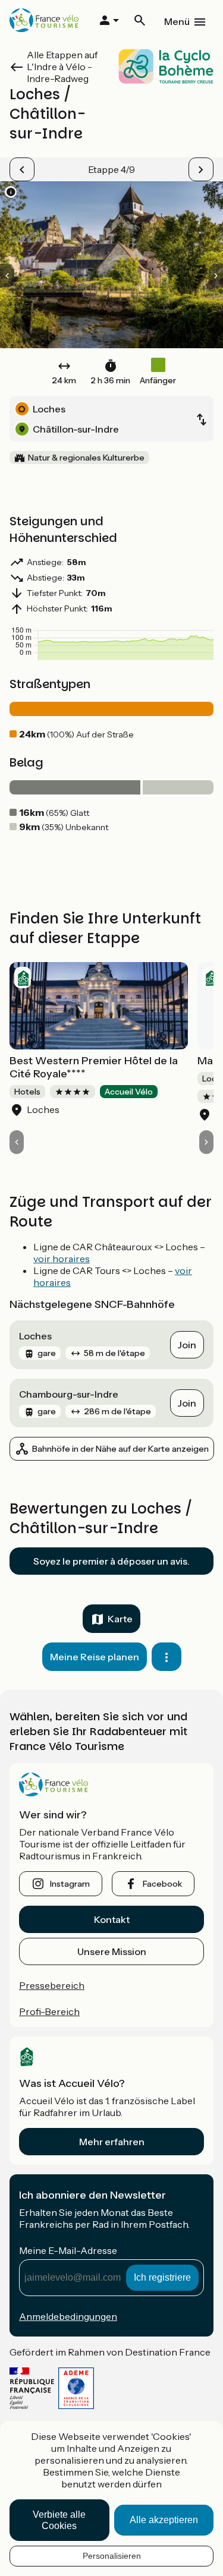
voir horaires (62, 1259)
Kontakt (112, 1919)
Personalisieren (112, 2556)
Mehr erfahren (112, 2142)
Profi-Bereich (49, 2011)
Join (187, 1345)
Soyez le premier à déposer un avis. (111, 1561)
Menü (177, 21)
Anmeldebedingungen (68, 2316)
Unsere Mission (112, 1951)
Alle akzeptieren (164, 2520)
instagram (70, 1884)
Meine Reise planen (95, 1657)
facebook (162, 1884)
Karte (120, 1619)
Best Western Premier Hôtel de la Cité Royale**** (94, 1067)
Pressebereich (52, 1985)
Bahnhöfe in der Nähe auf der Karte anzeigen (120, 1449)
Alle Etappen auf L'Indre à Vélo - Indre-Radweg (62, 67)
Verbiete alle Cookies (59, 2520)
